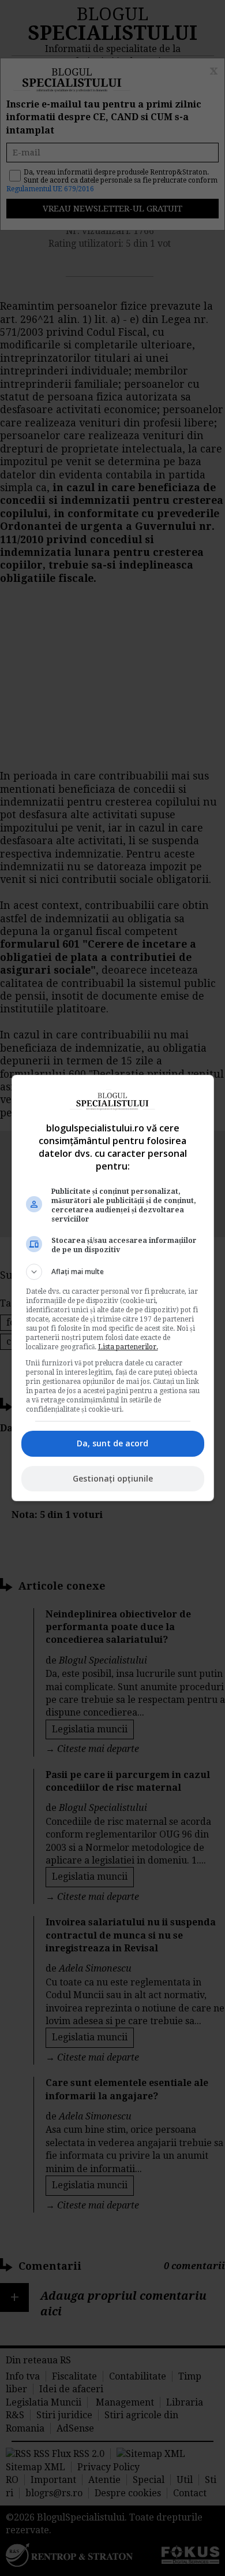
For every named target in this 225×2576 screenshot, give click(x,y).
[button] (113, 1272)
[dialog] (113, 1288)
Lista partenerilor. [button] (128, 1347)
